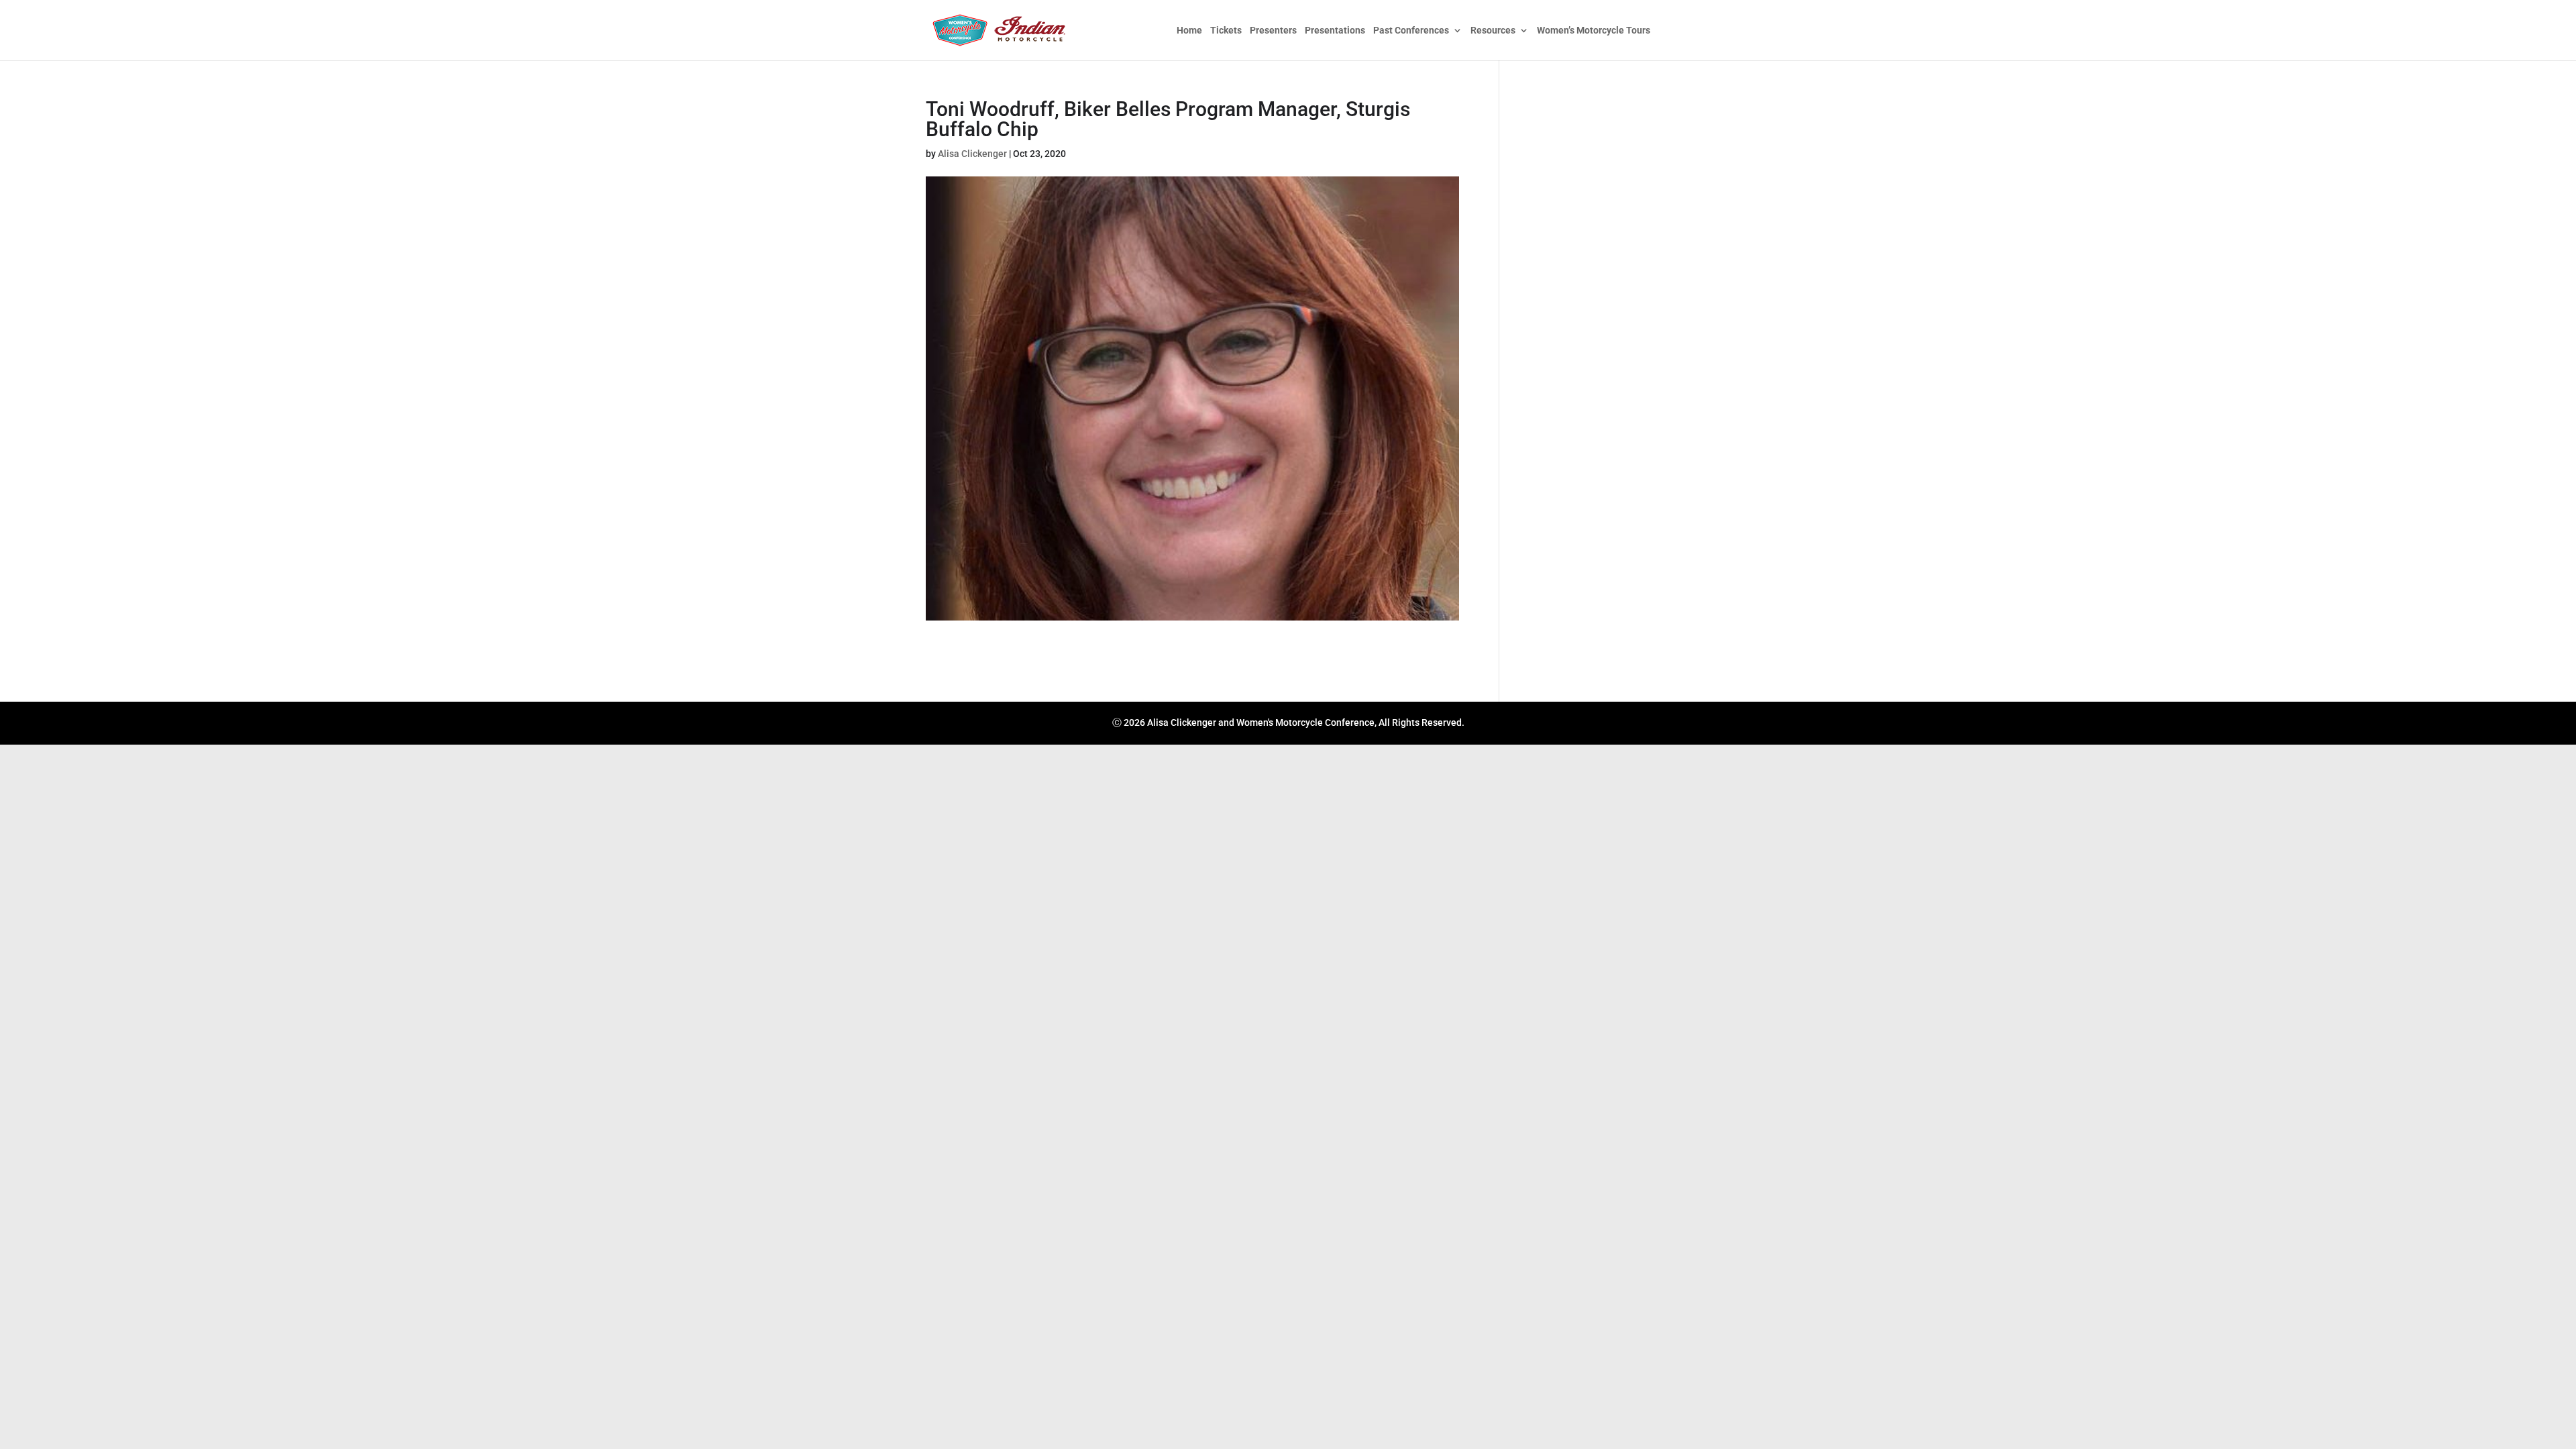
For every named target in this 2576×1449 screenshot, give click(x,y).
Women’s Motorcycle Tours (1594, 31)
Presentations (1335, 31)
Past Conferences (1411, 31)
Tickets (1226, 31)
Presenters (1273, 31)
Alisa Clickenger (972, 154)
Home (1189, 31)
